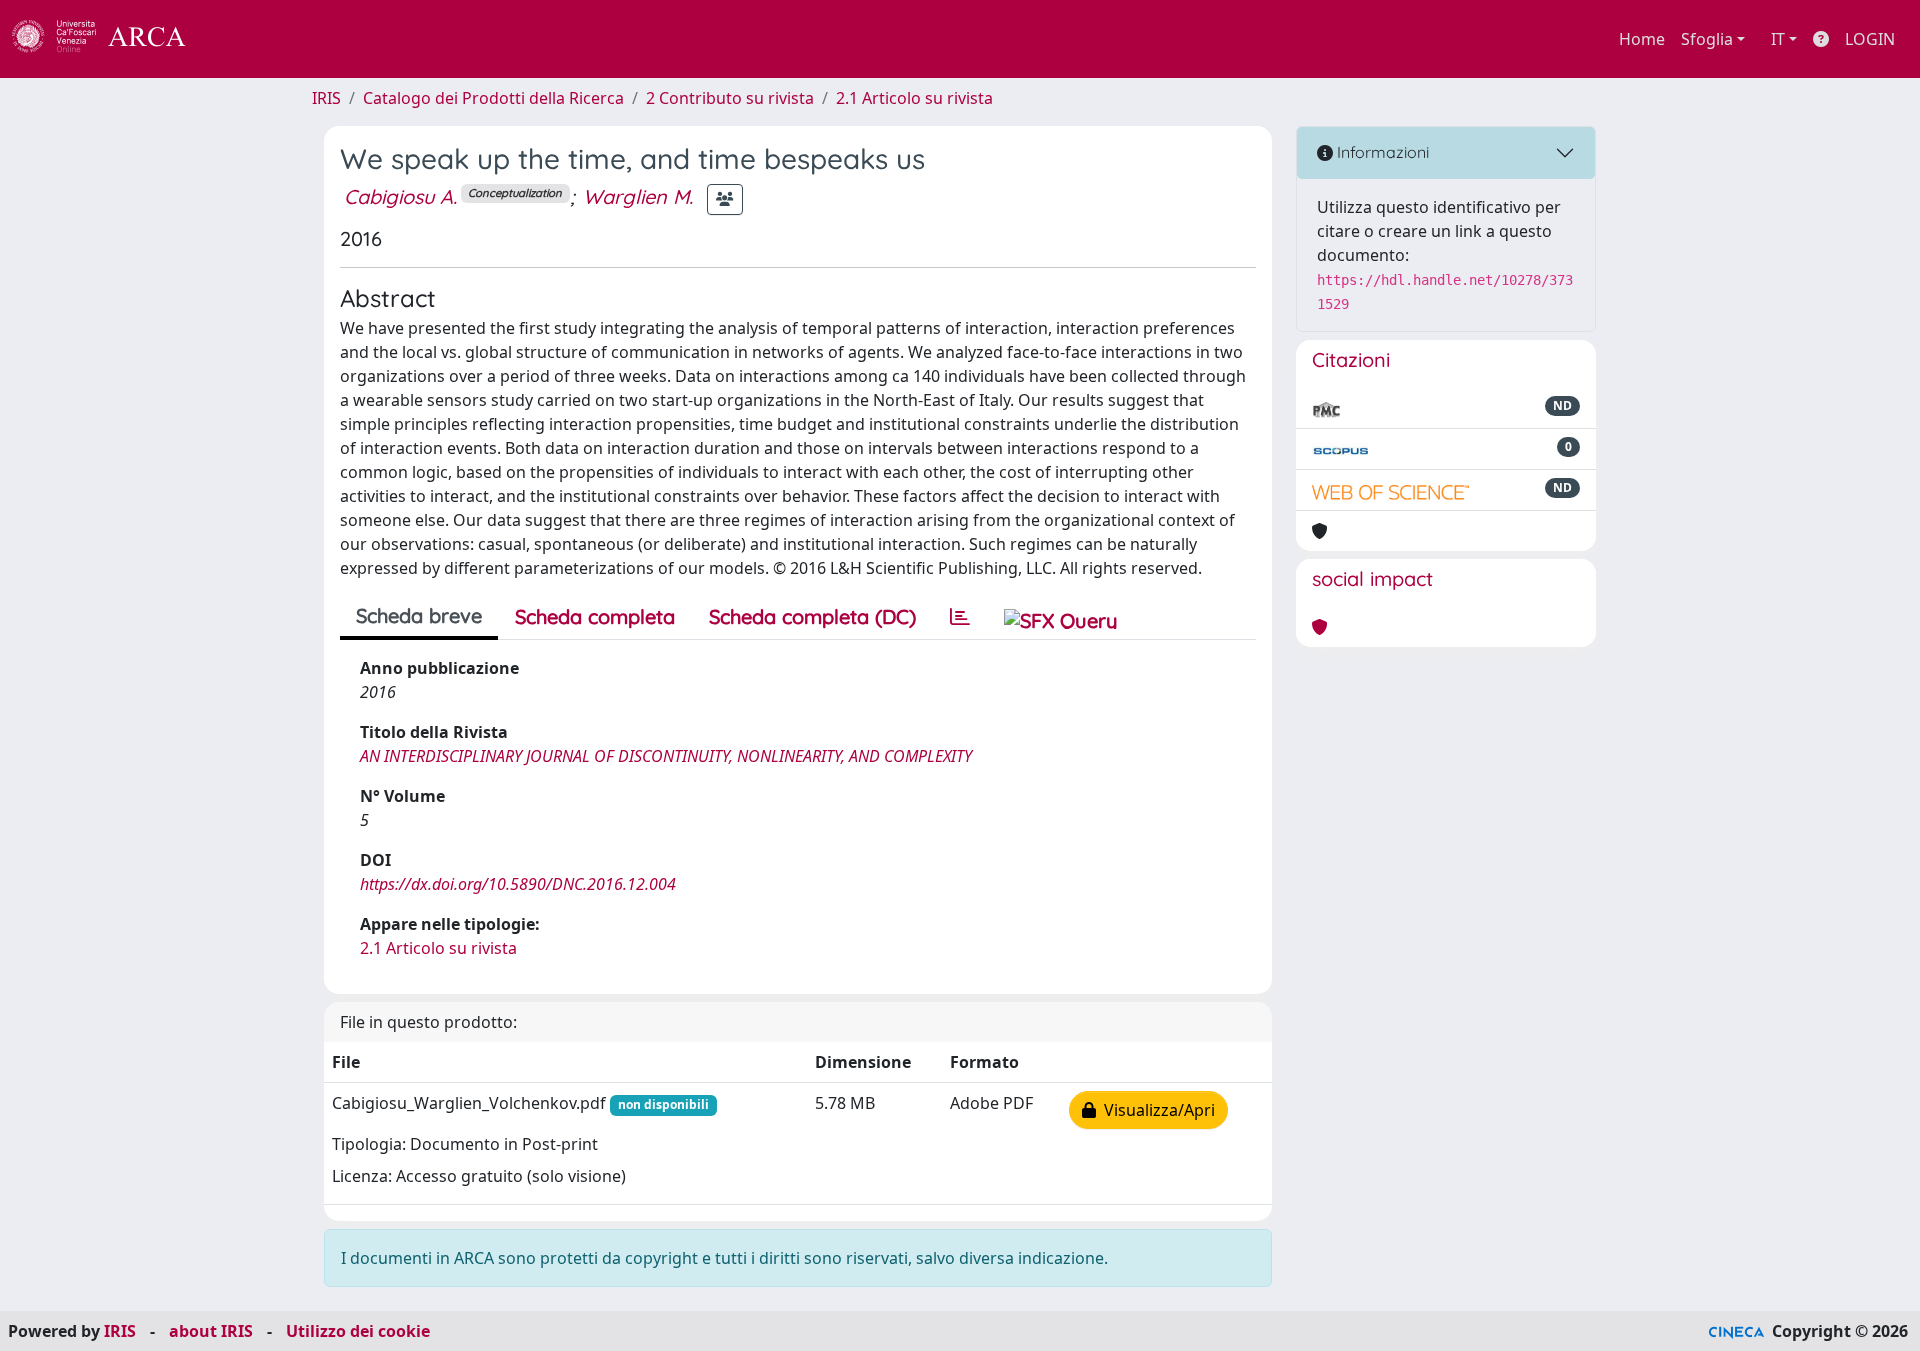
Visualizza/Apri (1155, 1110)
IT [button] (1778, 39)
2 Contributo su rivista (730, 98)
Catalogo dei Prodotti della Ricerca (493, 98)
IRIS (326, 98)
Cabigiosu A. (400, 196)
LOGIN (1870, 39)
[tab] (960, 617)
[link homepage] (110, 39)
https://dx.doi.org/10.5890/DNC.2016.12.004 (518, 884)
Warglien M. (638, 196)
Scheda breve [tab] (419, 615)
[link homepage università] (240, 39)
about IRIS (211, 1331)
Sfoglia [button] (1707, 39)
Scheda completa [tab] (595, 616)
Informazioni (1381, 152)
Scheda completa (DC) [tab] (812, 616)
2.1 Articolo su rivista (914, 98)
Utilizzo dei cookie (358, 1331)
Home (1642, 39)
